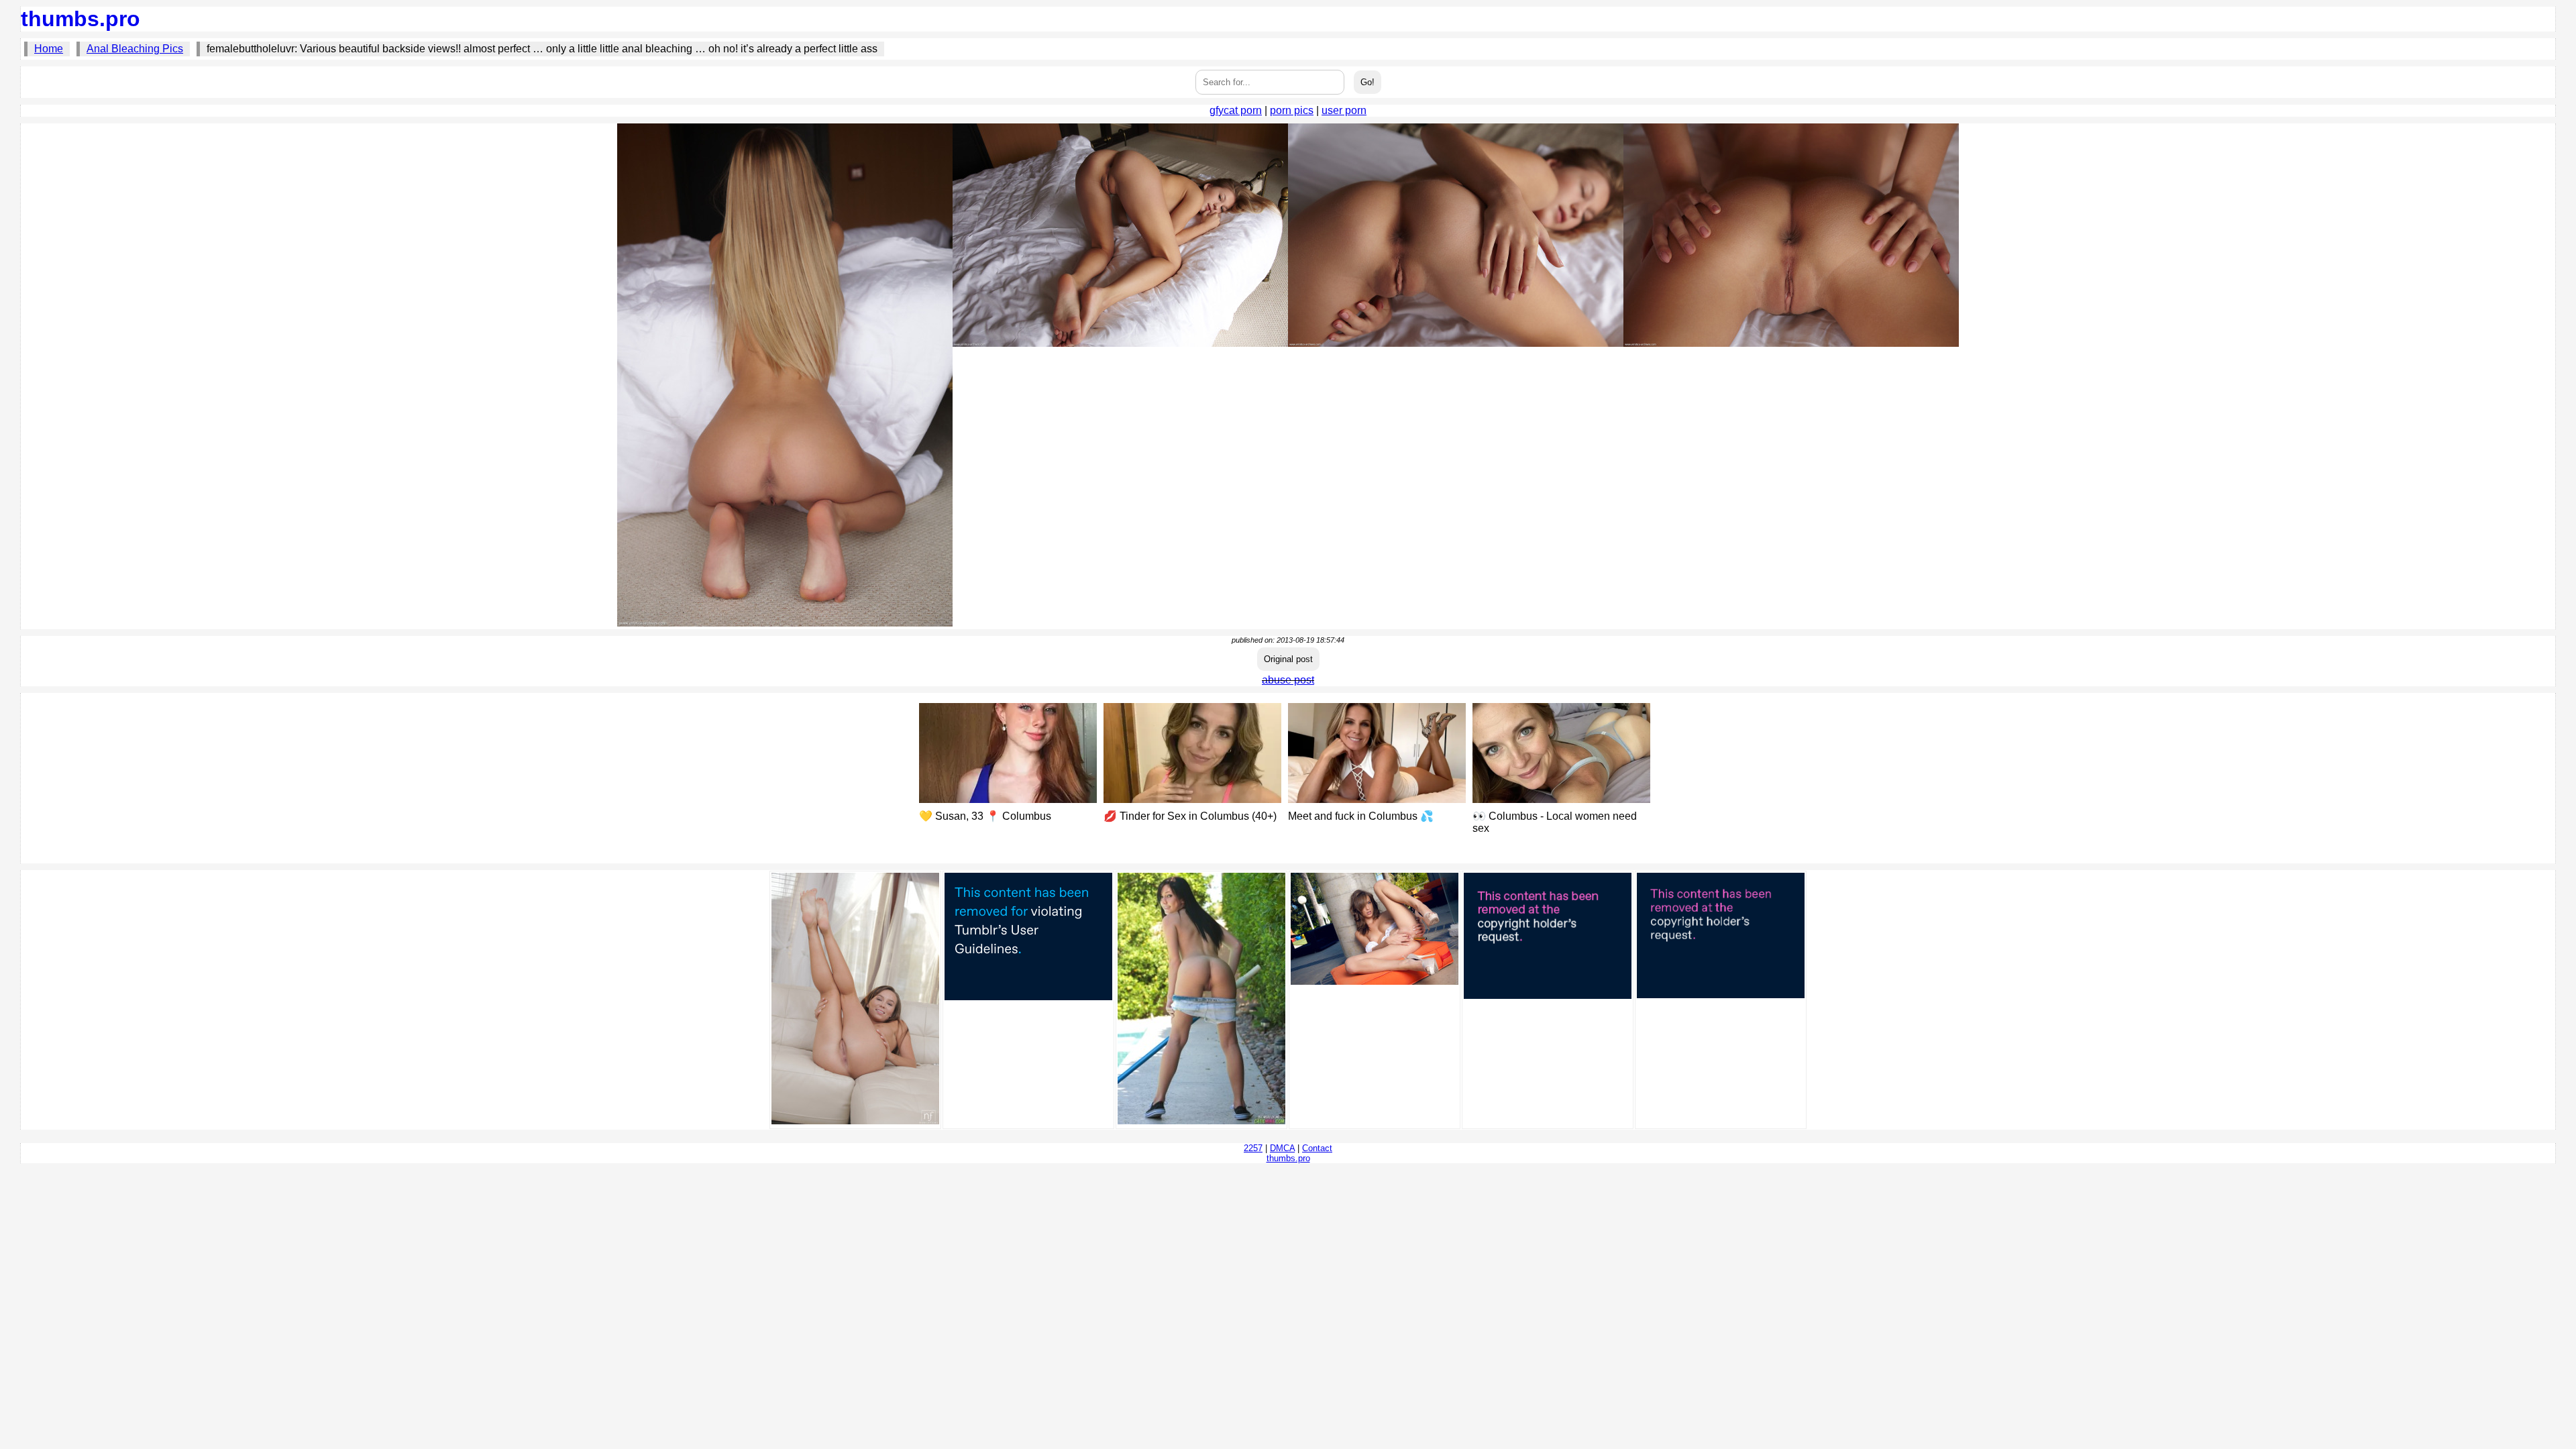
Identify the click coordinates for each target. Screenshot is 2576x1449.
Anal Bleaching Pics (135, 49)
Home (49, 49)
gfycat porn (1236, 110)
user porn (1344, 110)
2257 (1253, 1148)
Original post (1288, 659)
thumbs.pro (80, 19)
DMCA (1282, 1148)
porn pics (1292, 110)
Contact (1317, 1148)
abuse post (1288, 680)
